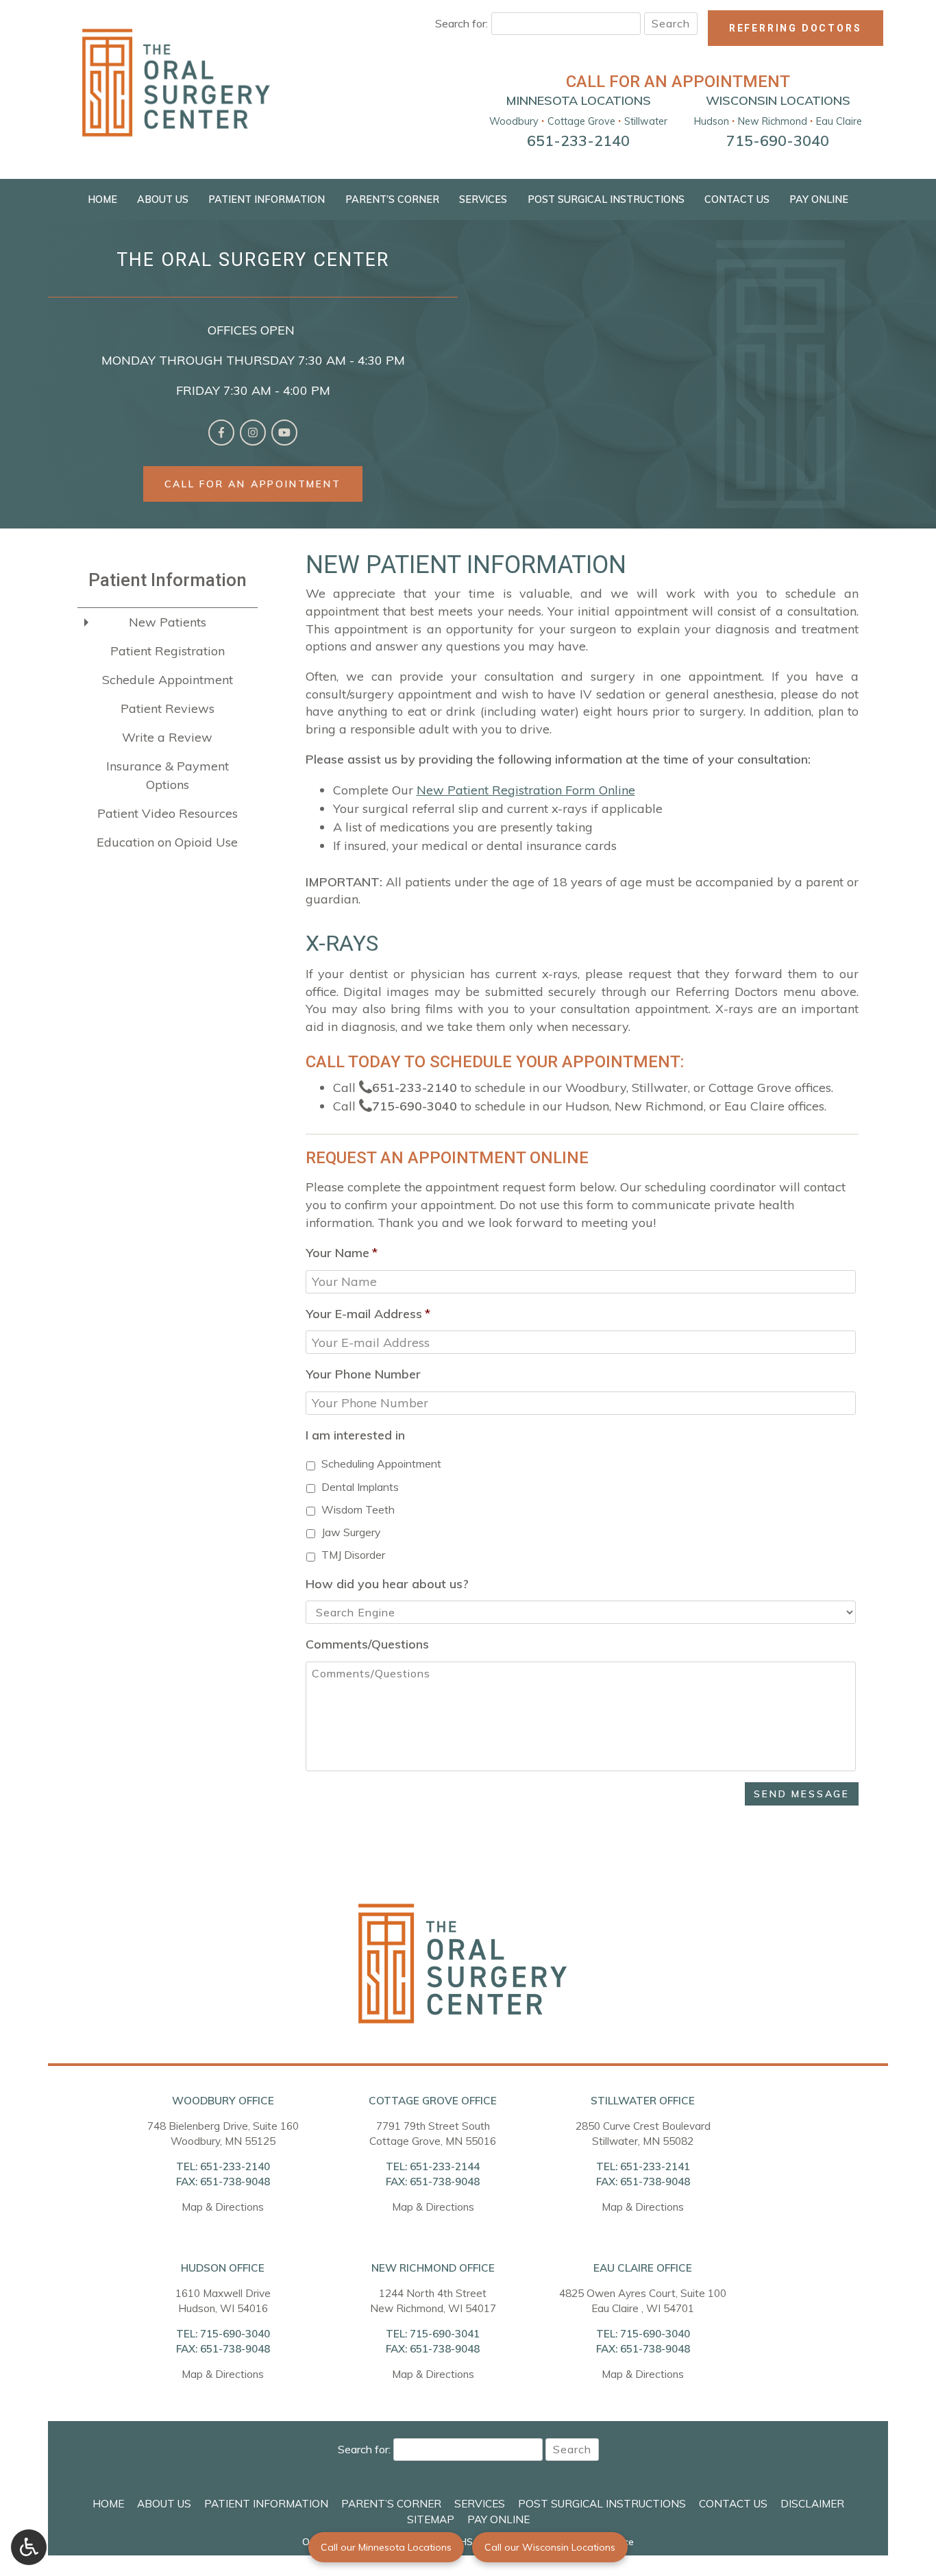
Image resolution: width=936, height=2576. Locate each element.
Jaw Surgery (351, 1532)
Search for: (461, 23)
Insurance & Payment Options (168, 775)
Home (102, 199)
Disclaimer (812, 2504)
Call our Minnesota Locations (386, 2547)
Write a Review (167, 737)
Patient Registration (168, 651)
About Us (163, 199)
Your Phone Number (363, 1374)
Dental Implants (360, 1487)
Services (483, 199)
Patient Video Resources (168, 813)
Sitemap (431, 2519)
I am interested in (355, 1435)
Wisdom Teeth (358, 1509)
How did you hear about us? (387, 1584)
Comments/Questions (367, 1644)
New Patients (168, 622)
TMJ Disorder (353, 1555)
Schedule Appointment (168, 680)
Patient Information (267, 199)
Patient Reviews (168, 708)
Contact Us (737, 199)
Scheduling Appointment (381, 1463)
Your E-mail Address (368, 1314)
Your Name (342, 1253)
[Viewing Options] (29, 2547)
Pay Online (819, 199)
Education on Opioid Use (167, 842)
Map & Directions (223, 2207)
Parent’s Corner (392, 199)
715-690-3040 (415, 1106)
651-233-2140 (415, 1087)
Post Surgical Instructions (606, 199)
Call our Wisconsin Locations (550, 2547)
